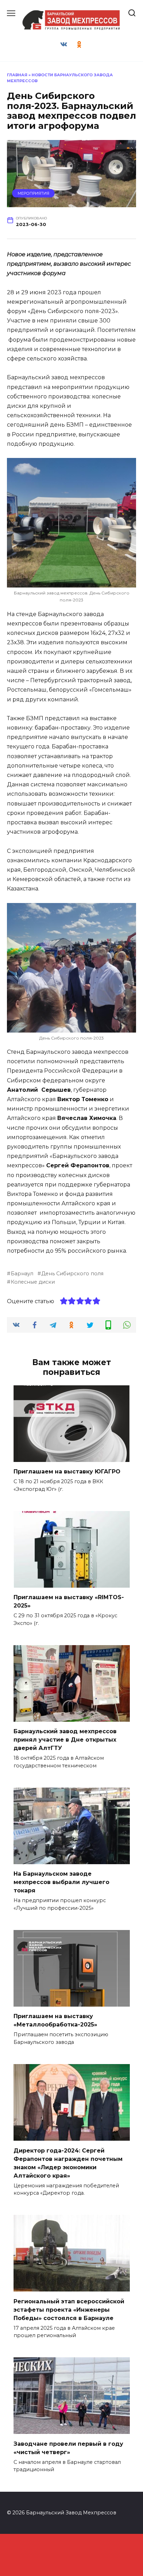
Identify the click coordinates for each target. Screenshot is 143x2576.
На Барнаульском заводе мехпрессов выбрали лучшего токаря (61, 1882)
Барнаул (22, 1274)
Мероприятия (33, 193)
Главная (17, 75)
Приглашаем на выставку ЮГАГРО (67, 1472)
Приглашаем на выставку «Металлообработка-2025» (55, 2020)
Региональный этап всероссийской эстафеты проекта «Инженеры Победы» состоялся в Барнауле (69, 2309)
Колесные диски (33, 1282)
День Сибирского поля (72, 1274)
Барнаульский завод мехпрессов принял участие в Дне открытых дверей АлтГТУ (65, 1740)
